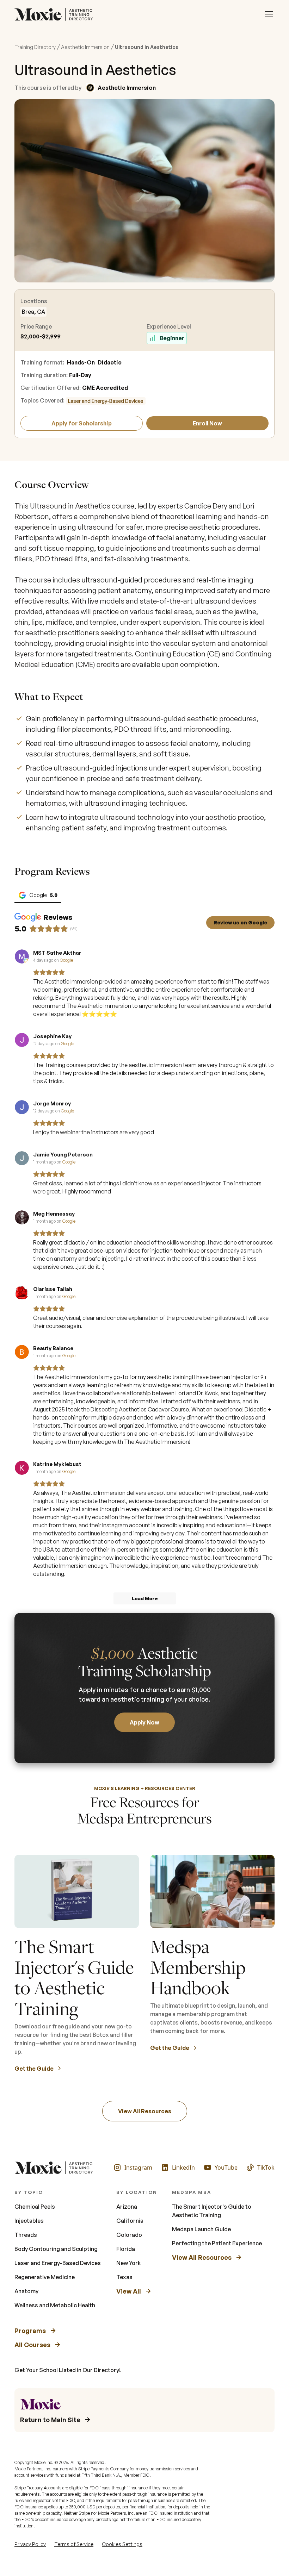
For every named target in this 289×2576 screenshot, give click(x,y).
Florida (126, 2249)
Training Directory (35, 47)
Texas (124, 2277)
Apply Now (144, 1722)
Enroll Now (207, 423)
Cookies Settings (122, 2544)
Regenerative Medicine (45, 2277)
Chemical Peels (35, 2207)
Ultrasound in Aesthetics (147, 47)
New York (129, 2263)
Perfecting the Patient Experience (217, 2243)
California (130, 2221)
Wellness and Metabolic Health (55, 2305)
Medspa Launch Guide (201, 2229)
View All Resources (145, 2111)
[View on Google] (22, 956)
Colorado (129, 2235)
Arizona (127, 2207)
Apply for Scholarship (82, 423)
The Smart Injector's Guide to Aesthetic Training (212, 2211)
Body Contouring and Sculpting (56, 2249)
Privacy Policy (30, 2544)
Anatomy (26, 2291)
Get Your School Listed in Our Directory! (68, 2370)
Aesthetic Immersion (85, 47)
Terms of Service (74, 2544)
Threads (26, 2235)
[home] (56, 14)
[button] (269, 14)
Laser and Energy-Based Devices (106, 401)
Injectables (29, 2221)
